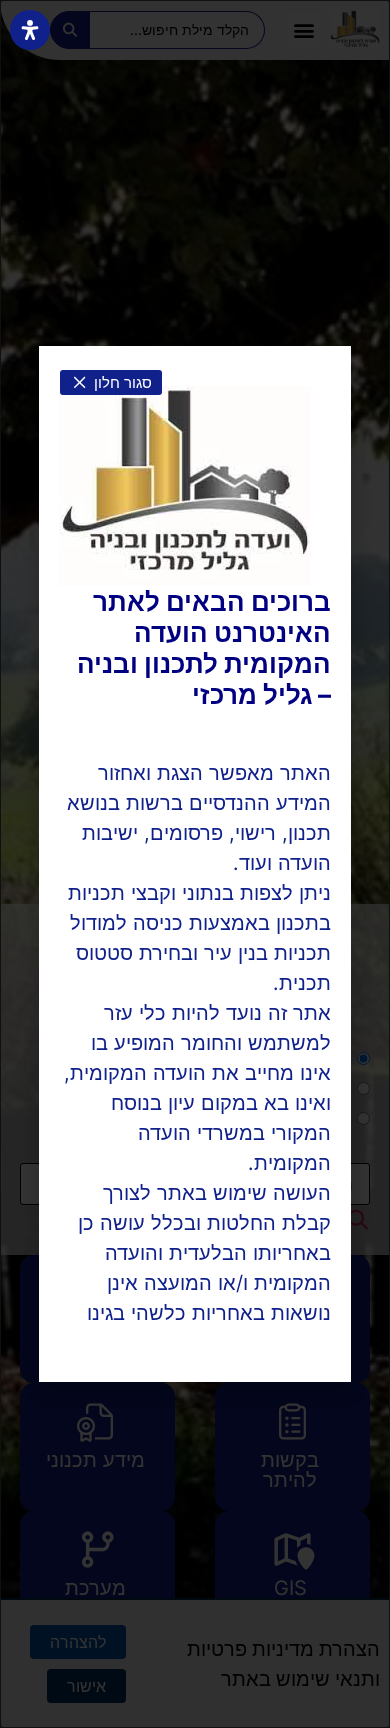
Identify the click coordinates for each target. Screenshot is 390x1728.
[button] (111, 382)
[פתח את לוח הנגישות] (30, 30)
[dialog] (195, 864)
